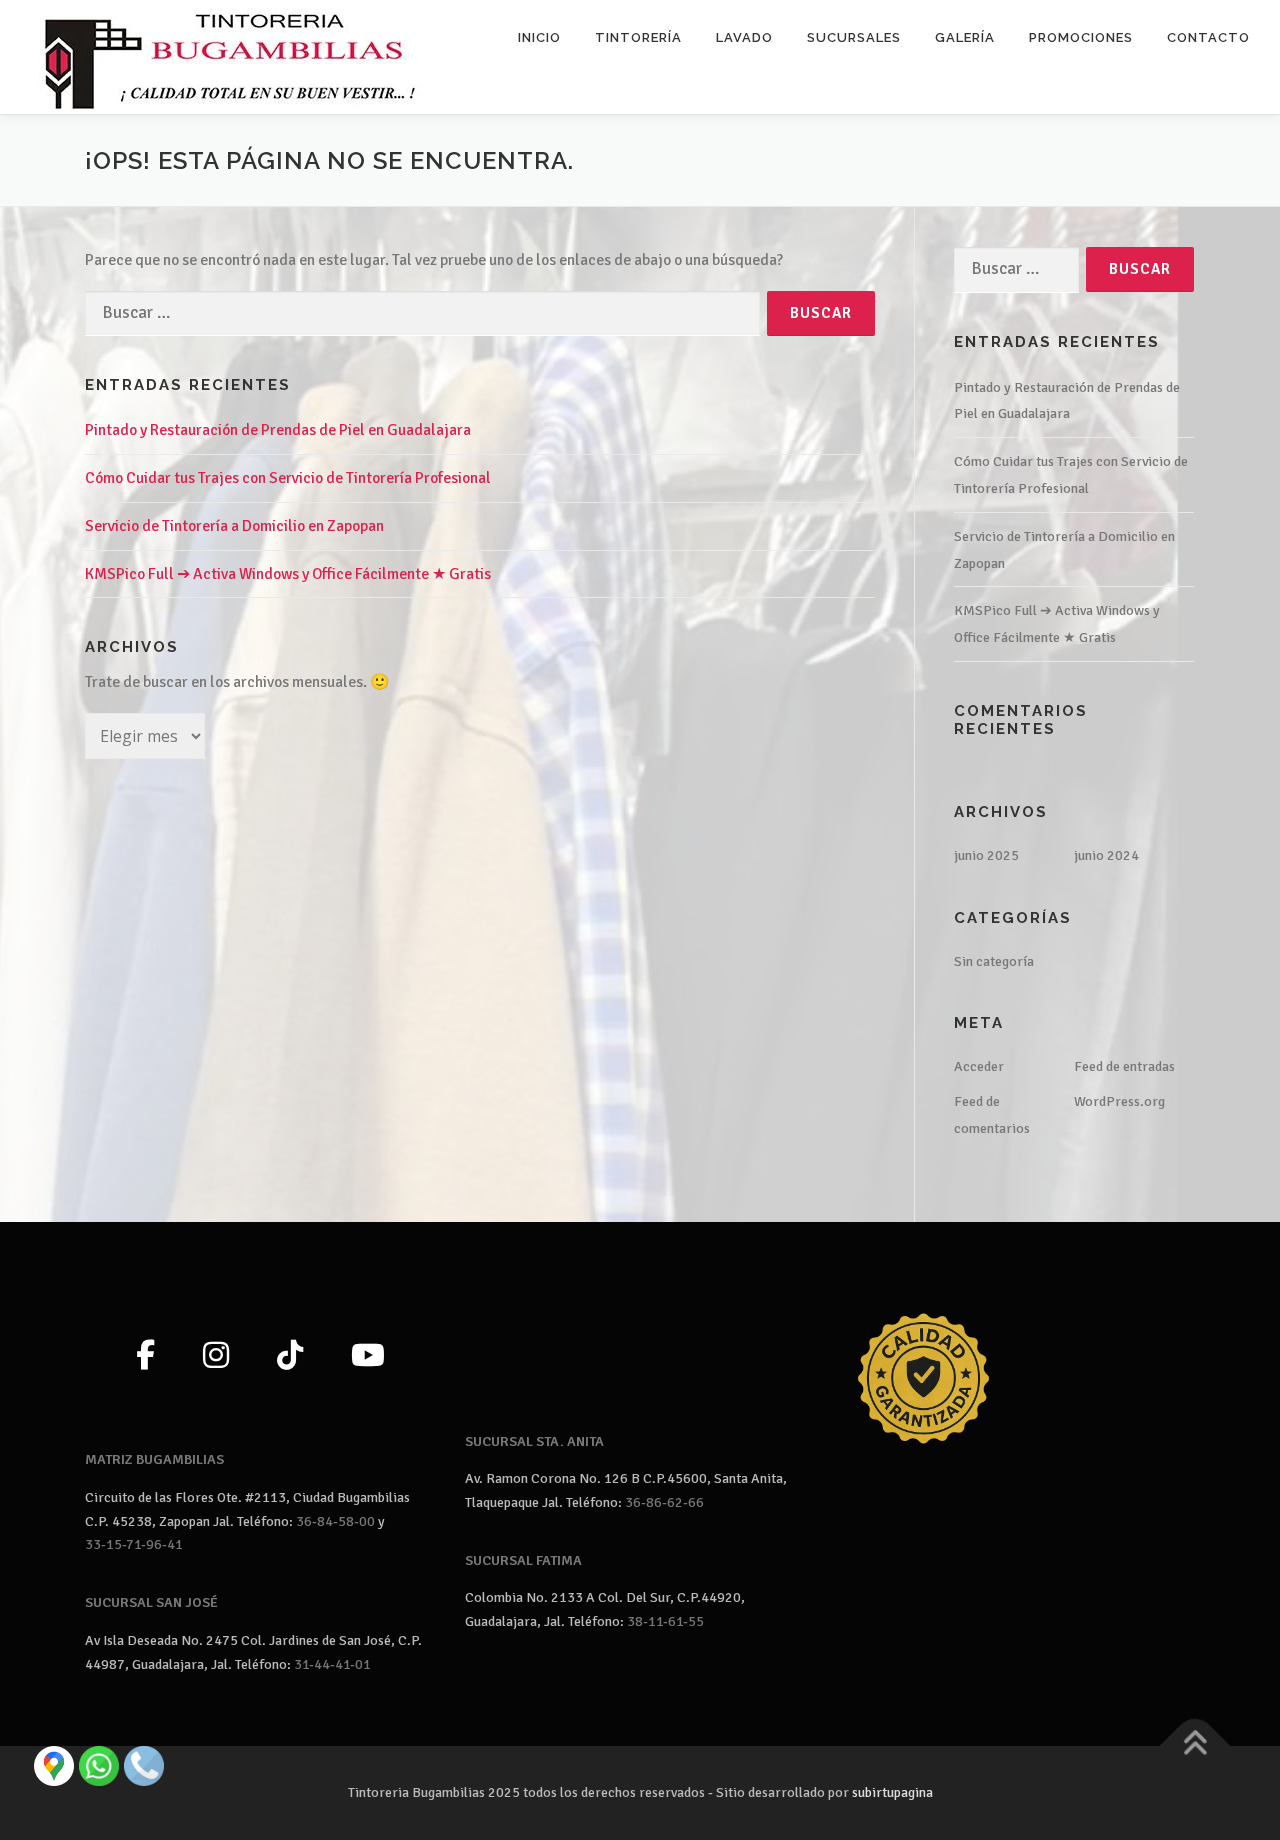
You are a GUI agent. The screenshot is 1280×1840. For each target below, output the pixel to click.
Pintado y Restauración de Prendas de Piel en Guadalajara (278, 430)
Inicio (539, 37)
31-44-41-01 (332, 1664)
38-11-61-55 (665, 1621)
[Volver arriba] (1195, 1745)
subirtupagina (892, 1792)
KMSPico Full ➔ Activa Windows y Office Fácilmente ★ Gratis (288, 574)
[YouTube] (368, 1357)
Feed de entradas (1124, 1066)
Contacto (1208, 37)
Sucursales (854, 37)
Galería (965, 37)
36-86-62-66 (664, 1502)
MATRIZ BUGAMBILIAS (154, 1459)
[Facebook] (145, 1357)
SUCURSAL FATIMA (523, 1560)
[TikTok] (290, 1357)
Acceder (979, 1066)
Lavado (744, 37)
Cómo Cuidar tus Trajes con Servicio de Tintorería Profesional (288, 478)
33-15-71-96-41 (134, 1544)
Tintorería (638, 37)
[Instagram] (216, 1357)
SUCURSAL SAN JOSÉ (151, 1602)
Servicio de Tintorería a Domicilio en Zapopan (234, 526)
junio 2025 (986, 855)
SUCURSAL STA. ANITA (534, 1441)
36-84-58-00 (335, 1521)
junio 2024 (1106, 855)
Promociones (1081, 37)
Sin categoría (994, 961)
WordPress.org (1119, 1101)
